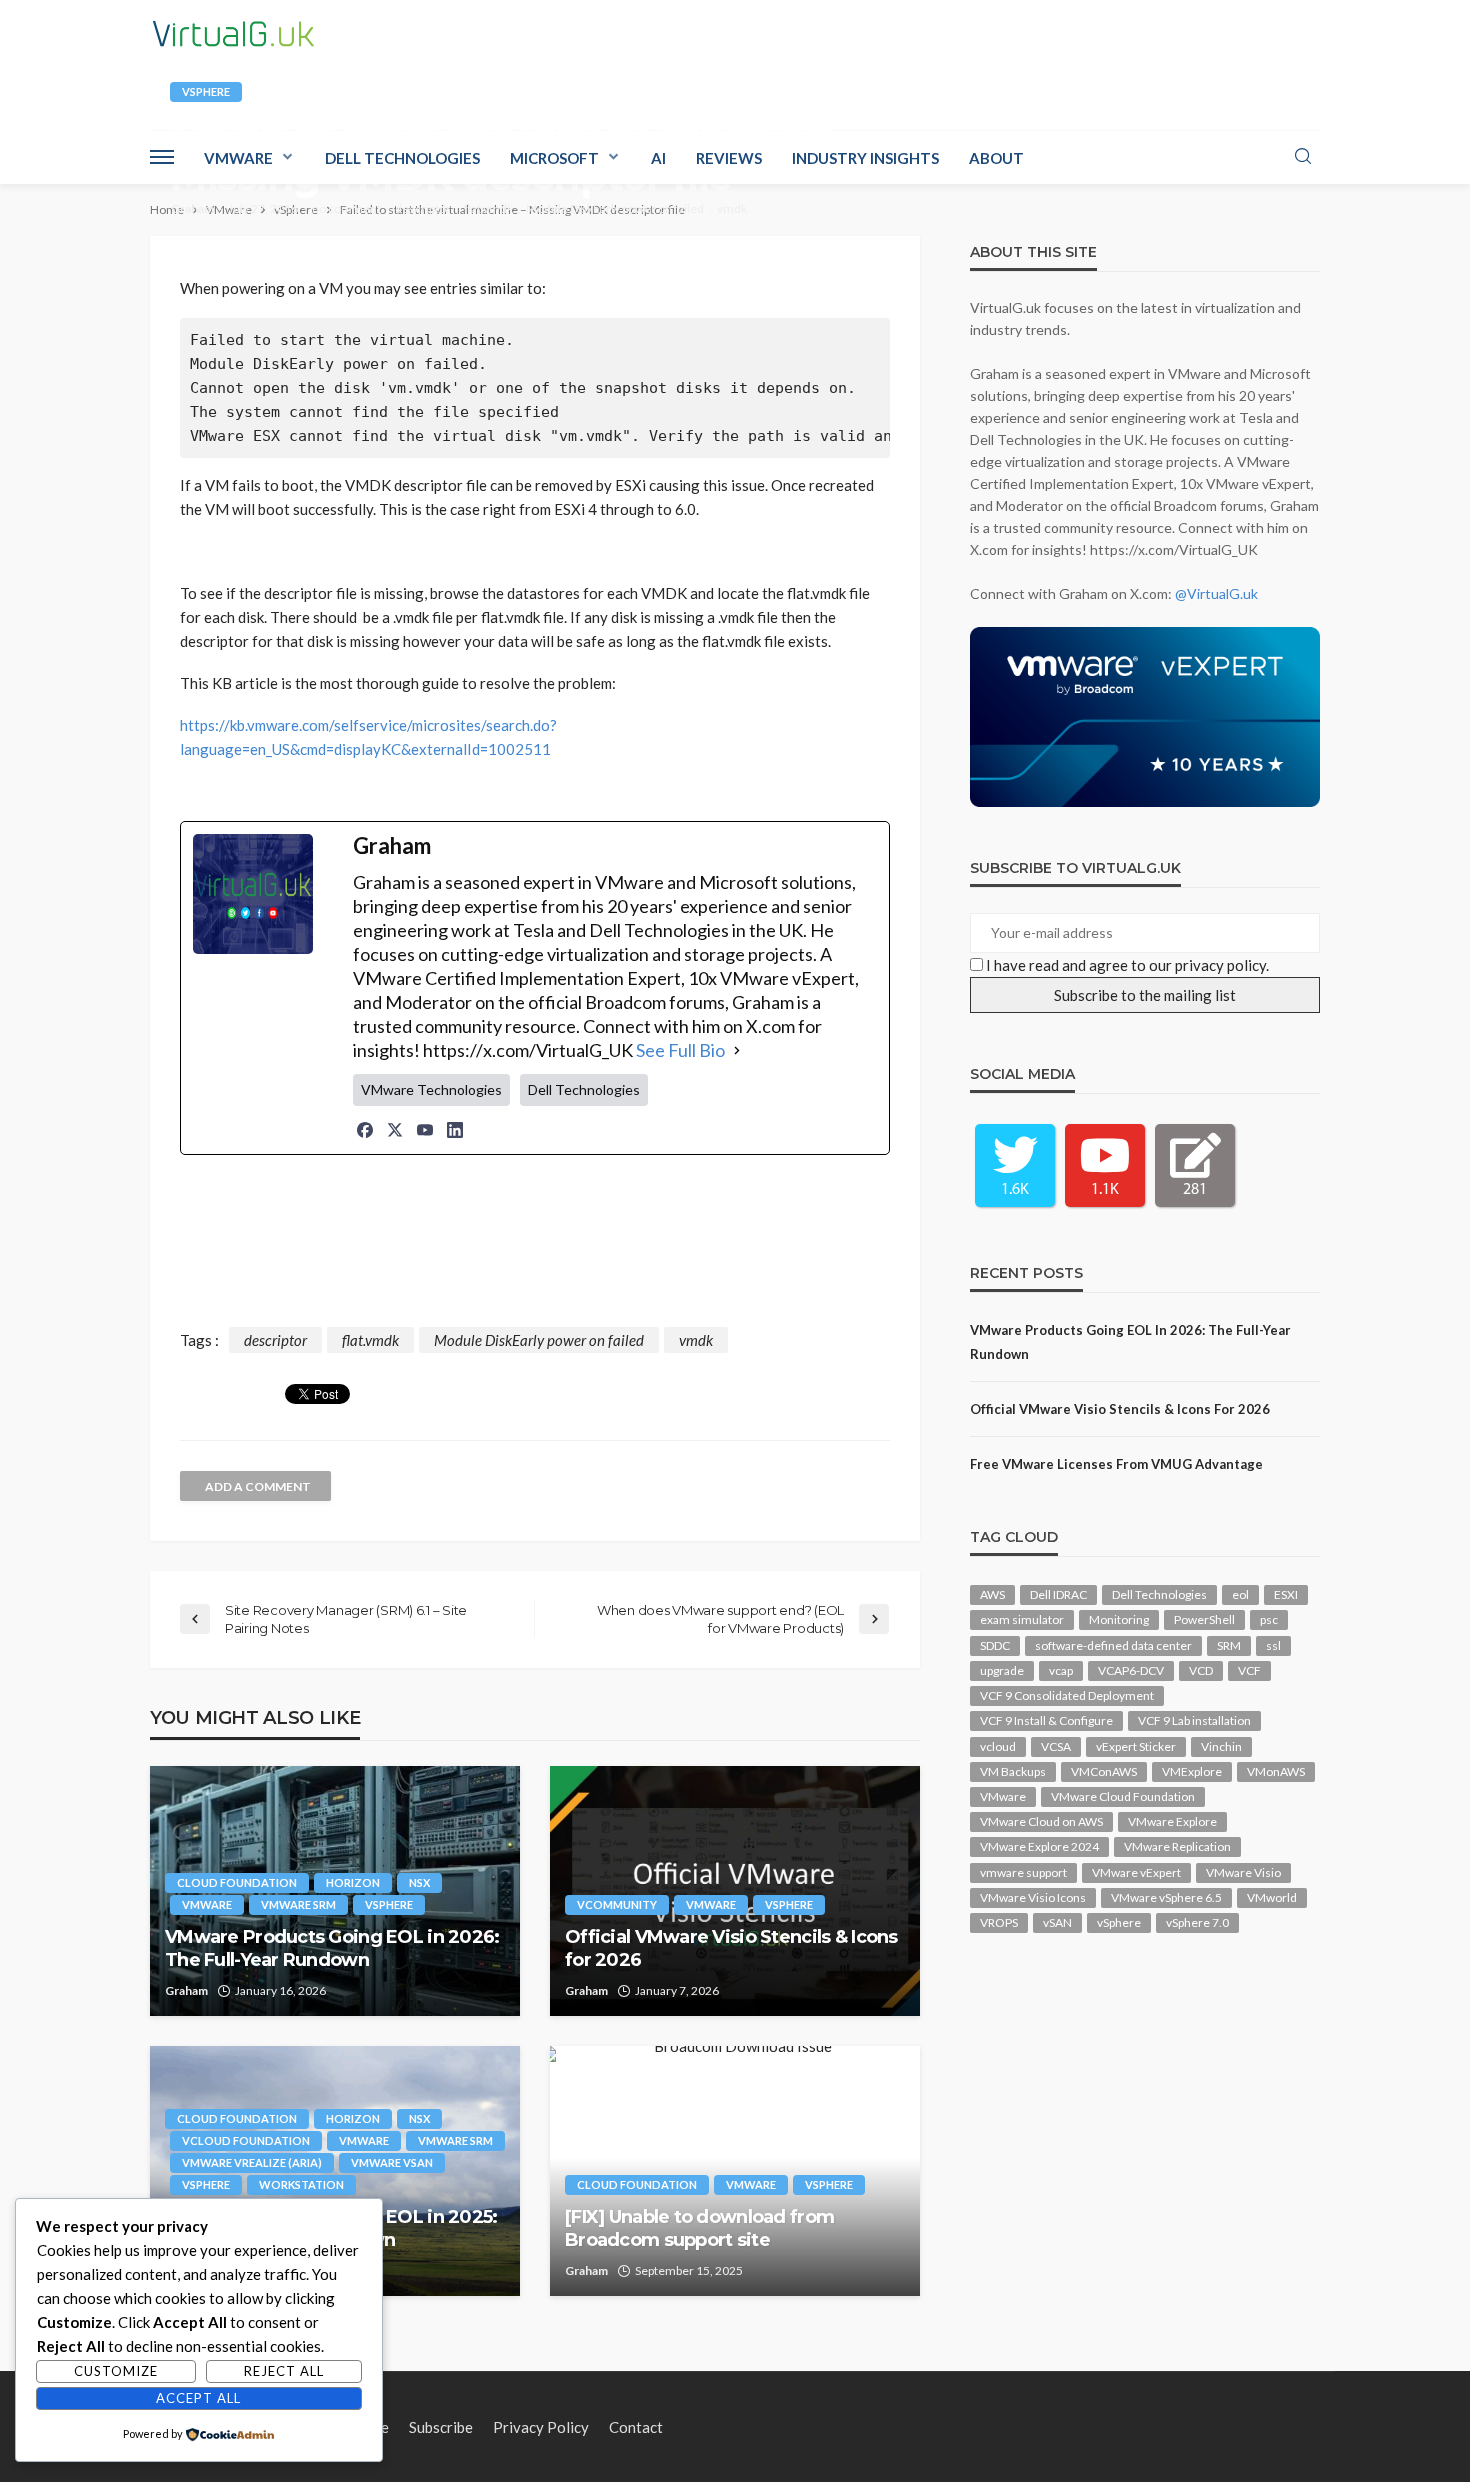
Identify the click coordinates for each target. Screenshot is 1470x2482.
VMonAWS (1276, 1771)
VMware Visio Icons (1033, 1897)
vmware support (1023, 1872)
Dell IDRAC (1058, 1594)
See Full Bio (680, 1050)
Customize (116, 2371)
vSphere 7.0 (1197, 1922)
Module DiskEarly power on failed (615, 209)
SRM (1229, 1645)
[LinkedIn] (455, 1130)
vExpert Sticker (1136, 1746)
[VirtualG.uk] (233, 34)
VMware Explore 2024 (1039, 1846)
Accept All (198, 2398)
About (996, 158)
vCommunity (617, 1904)
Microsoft (554, 158)
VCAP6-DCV (1131, 1670)
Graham (192, 209)
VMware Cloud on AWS (1041, 1821)
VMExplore (1192, 1771)
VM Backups (1013, 1771)
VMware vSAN (392, 2162)
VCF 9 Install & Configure (1046, 1720)
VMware (238, 158)
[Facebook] (365, 1130)
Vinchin (1221, 1746)
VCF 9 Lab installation (1194, 1720)
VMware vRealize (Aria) (252, 2162)
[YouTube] (425, 1130)
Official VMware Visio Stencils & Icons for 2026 (731, 1948)
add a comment (258, 1486)
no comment (346, 209)
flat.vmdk (488, 209)
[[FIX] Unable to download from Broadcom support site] (735, 2171)
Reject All (284, 2371)
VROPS (999, 1922)
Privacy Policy (541, 2427)
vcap (1061, 1670)
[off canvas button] (162, 157)
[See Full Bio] (737, 1050)
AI (658, 158)
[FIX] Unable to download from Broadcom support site (699, 2228)
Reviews (729, 158)
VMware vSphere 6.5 (1166, 1897)
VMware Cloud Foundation (1123, 1796)
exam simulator (1022, 1619)
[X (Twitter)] (395, 1130)
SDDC (995, 1645)
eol (1240, 1594)
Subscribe (441, 2427)
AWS (992, 1594)
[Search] (1303, 157)
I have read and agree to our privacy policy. (1127, 965)
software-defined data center (1113, 1645)
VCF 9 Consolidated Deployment (1067, 1695)
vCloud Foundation (246, 2140)
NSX (419, 1882)
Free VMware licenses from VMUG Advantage (1116, 1464)
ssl (1273, 1645)
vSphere (206, 91)
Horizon (353, 1882)
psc (1269, 1619)
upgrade (1002, 1670)
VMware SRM (298, 1904)
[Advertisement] (535, 1245)
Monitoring (1119, 1619)
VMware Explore (1172, 1821)
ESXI (1286, 1594)
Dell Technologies (402, 158)
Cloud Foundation (237, 1882)
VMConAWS (1104, 1771)
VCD (1201, 1670)
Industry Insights (865, 158)
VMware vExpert (1136, 1872)
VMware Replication (1177, 1846)
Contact (636, 2427)
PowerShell (1204, 1619)
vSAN (1057, 1922)
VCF (1249, 1670)
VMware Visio (1243, 1872)
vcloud (998, 1746)
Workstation (301, 2184)
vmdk (732, 209)
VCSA (1056, 1746)
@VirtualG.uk (1216, 593)
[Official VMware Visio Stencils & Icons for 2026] (735, 1891)
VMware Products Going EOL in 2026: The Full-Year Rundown (332, 1948)
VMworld (1272, 1897)
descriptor (423, 209)
